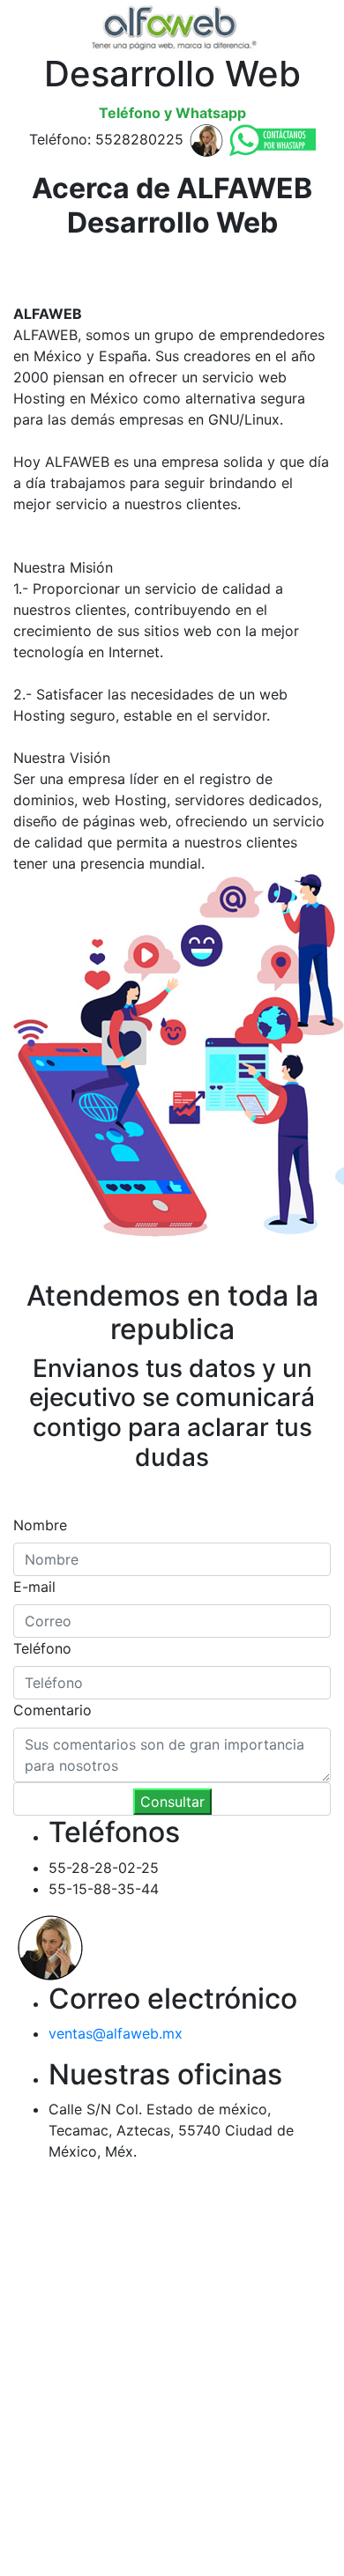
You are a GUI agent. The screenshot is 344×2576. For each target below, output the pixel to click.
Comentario (52, 1710)
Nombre (40, 1525)
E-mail (34, 1587)
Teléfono (42, 1648)
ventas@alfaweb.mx (116, 2033)
